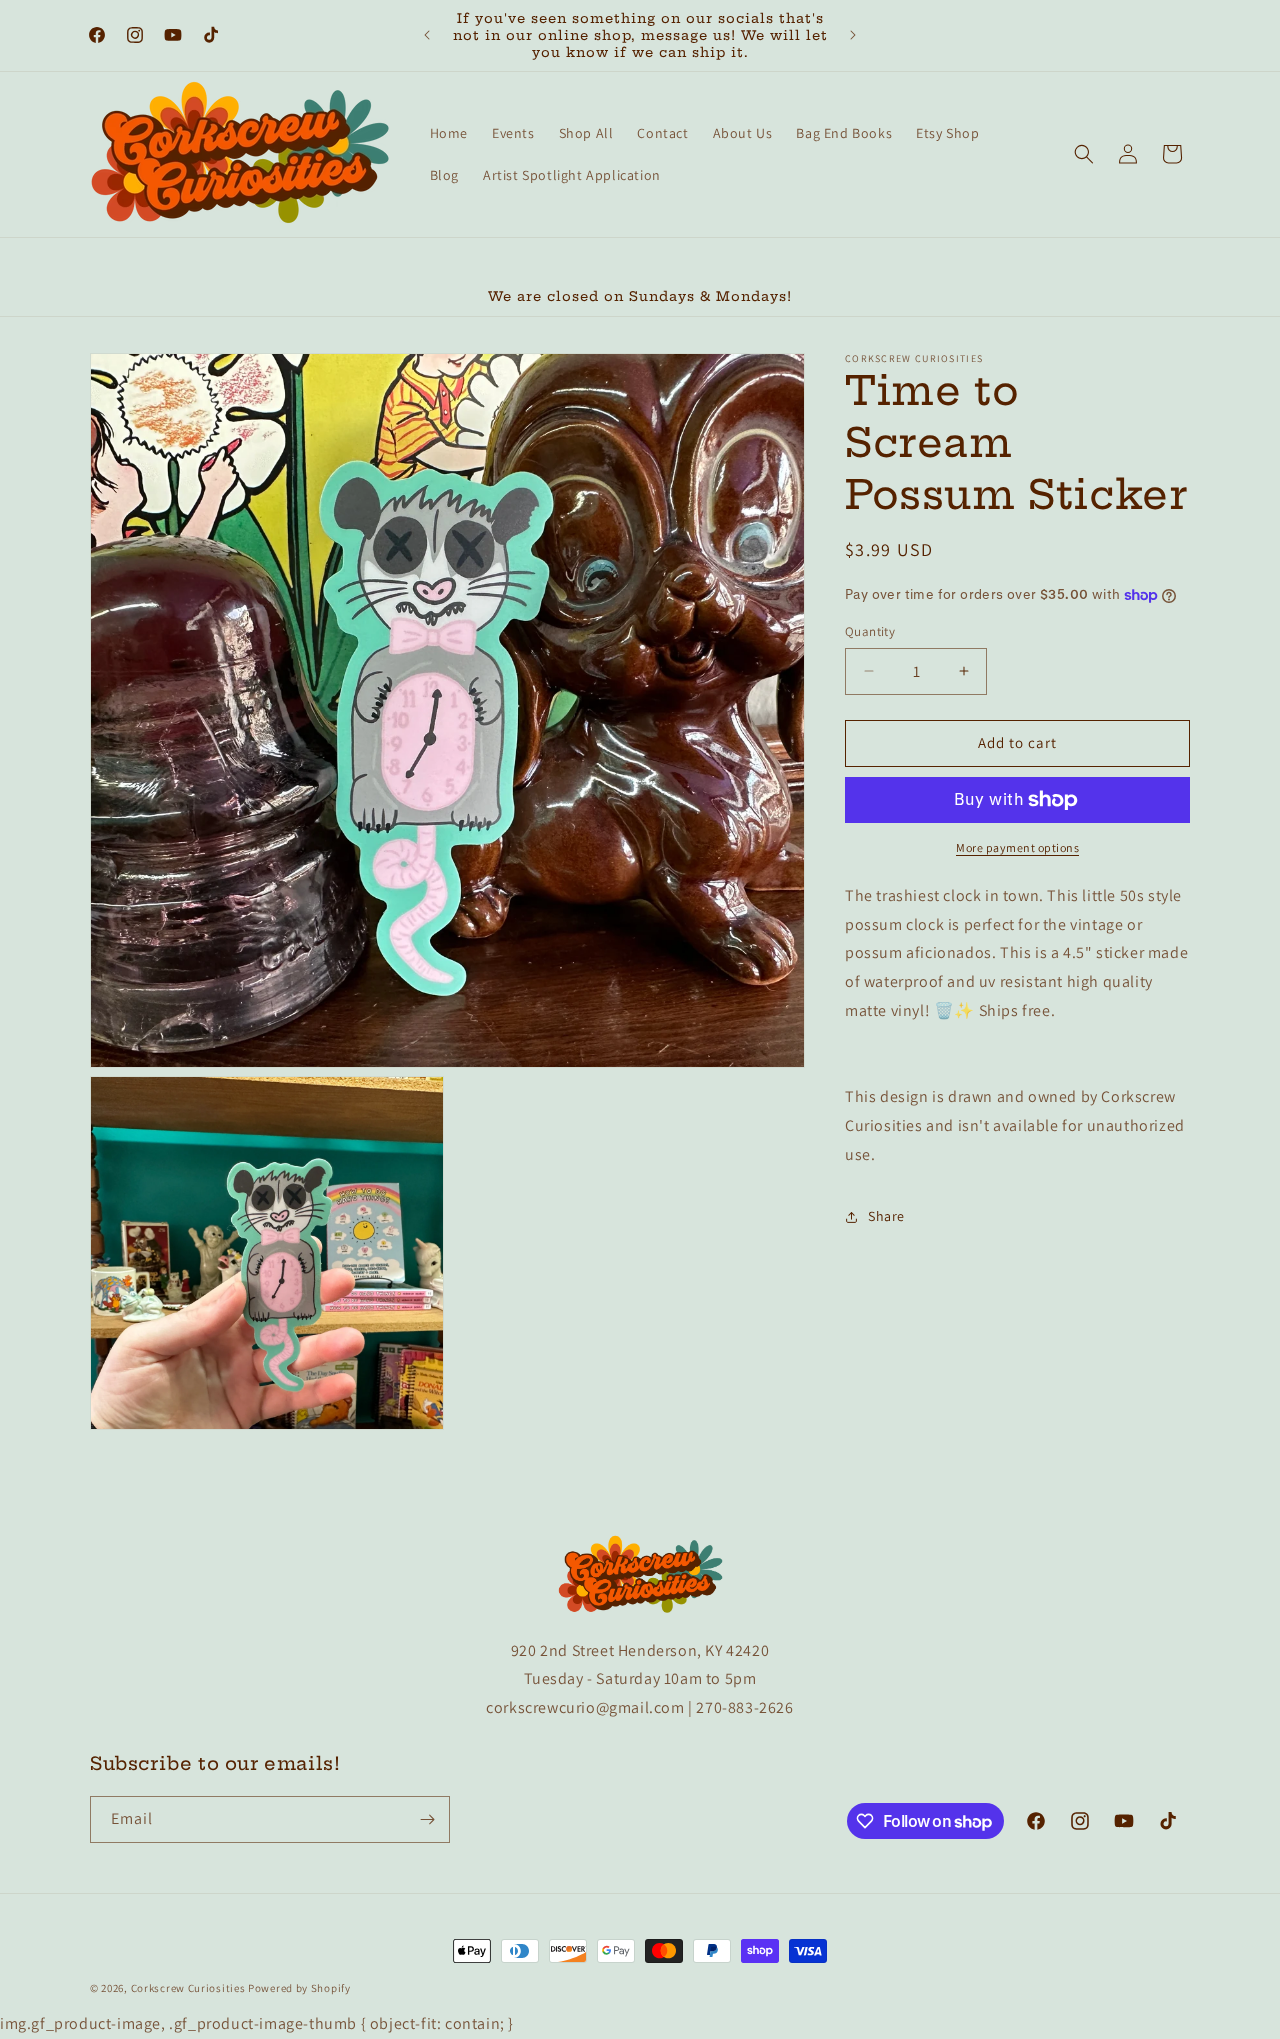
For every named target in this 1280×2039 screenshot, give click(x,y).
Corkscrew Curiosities (188, 1988)
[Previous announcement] (427, 35)
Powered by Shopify (299, 1988)
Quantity (870, 631)
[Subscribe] (427, 1819)
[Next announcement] (853, 35)
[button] (1084, 154)
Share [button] (886, 1216)
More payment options (1017, 847)
